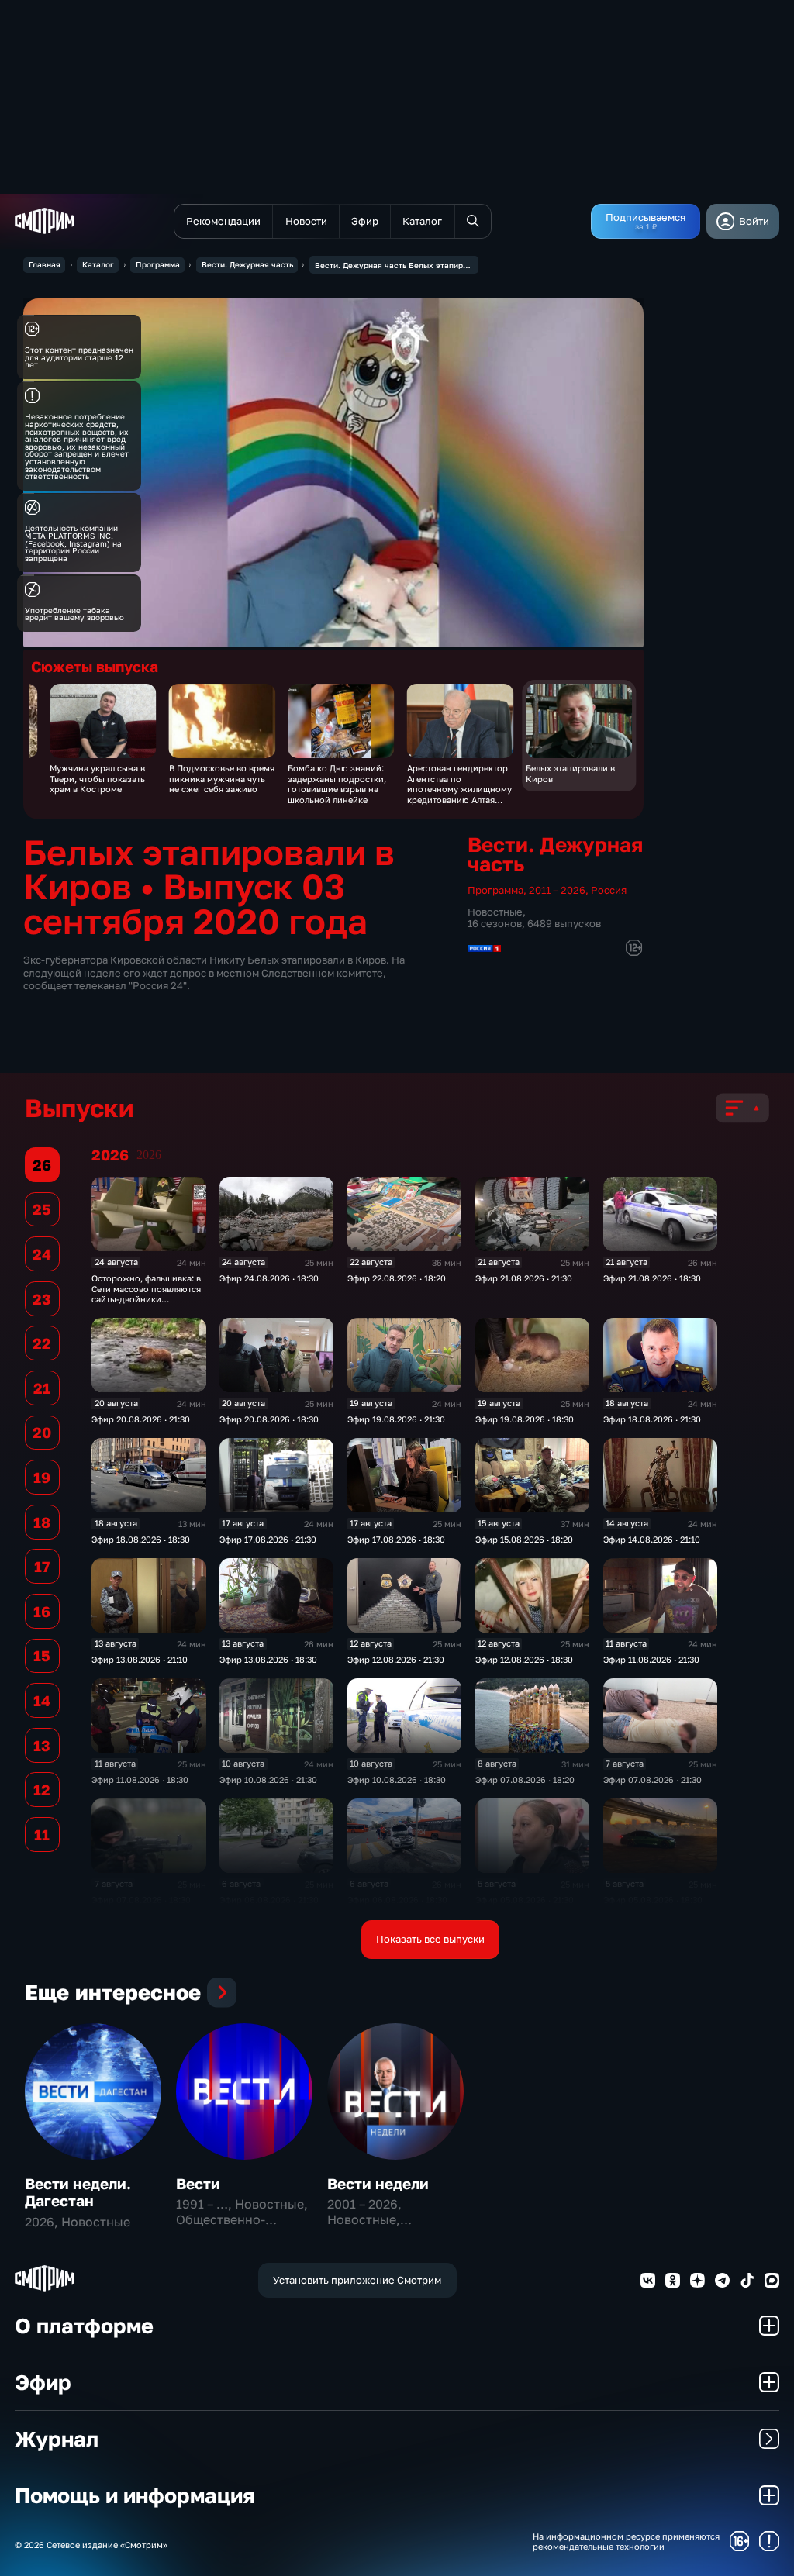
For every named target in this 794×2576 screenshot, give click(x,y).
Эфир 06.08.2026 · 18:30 (397, 1900)
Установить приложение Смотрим (357, 2280)
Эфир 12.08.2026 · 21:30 (396, 1659)
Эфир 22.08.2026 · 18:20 (397, 1278)
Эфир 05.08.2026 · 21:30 (525, 1900)
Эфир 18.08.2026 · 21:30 (652, 1419)
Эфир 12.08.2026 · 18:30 (524, 1659)
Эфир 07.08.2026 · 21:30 (652, 1779)
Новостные (495, 912)
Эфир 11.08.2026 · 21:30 (651, 1659)
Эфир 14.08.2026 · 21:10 (652, 1539)
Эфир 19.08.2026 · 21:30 (396, 1419)
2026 (149, 1155)
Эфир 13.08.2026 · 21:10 (140, 1659)
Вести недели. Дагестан (78, 2192)
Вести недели (378, 2183)
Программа (158, 264)
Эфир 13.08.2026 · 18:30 (268, 1659)
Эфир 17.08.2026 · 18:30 (396, 1539)
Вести (198, 2183)
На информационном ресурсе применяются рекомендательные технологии (626, 2541)
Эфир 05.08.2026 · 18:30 (653, 1900)
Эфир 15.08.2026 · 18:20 (524, 1539)
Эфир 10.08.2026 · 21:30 (268, 1779)
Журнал (57, 2438)
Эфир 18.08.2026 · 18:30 (141, 1539)
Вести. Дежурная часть (247, 264)
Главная (45, 264)
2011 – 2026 (557, 890)
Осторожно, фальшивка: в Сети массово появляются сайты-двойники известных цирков (146, 1293)
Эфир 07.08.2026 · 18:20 (525, 1779)
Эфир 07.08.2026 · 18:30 (141, 1900)
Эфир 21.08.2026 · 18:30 (652, 1278)
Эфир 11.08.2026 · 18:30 (140, 1779)
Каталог (98, 264)
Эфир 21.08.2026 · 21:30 (524, 1278)
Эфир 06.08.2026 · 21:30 (269, 1900)
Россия (609, 890)
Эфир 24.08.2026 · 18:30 (269, 1278)
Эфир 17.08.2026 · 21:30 (268, 1539)
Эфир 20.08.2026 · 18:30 (269, 1419)
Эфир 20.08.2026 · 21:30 (141, 1419)
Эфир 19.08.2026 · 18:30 (525, 1419)
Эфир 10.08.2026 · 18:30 (397, 1779)
